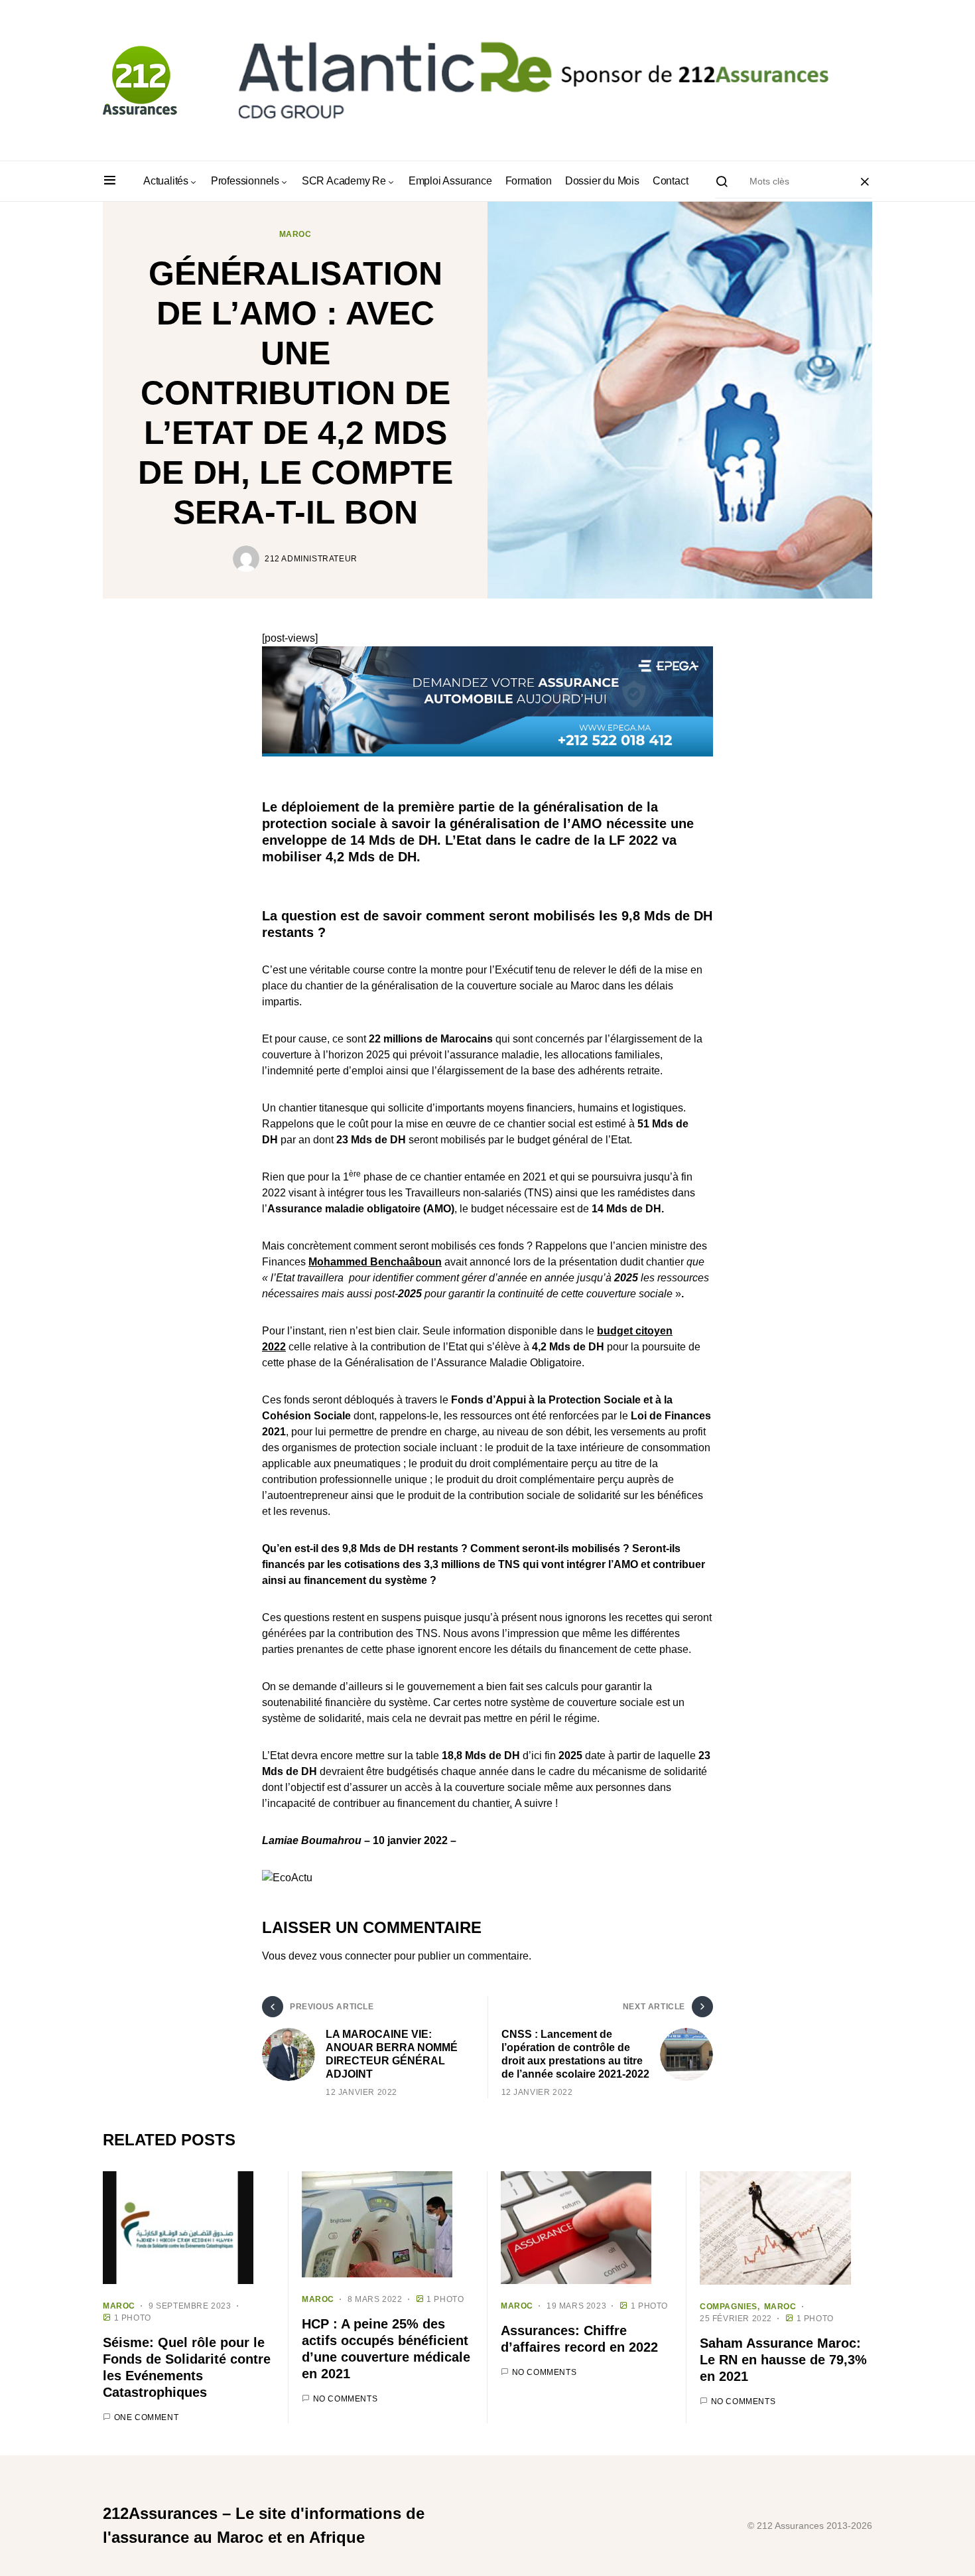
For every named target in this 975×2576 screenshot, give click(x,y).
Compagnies (729, 2307)
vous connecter (356, 1956)
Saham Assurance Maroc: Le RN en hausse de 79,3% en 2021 (783, 2360)
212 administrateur (311, 559)
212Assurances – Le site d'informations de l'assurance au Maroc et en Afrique (264, 2525)
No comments (346, 2399)
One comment (147, 2417)
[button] (110, 181)
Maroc (295, 234)
